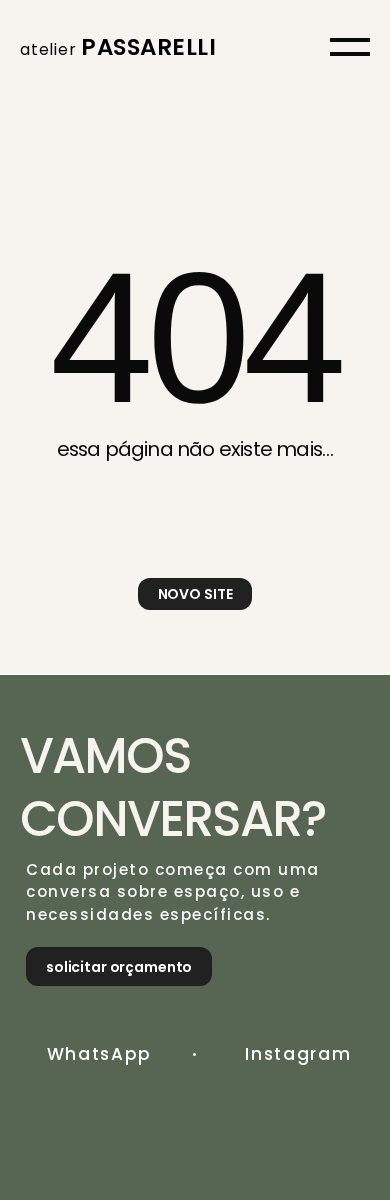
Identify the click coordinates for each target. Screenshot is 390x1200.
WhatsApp (100, 1054)
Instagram (298, 1054)
